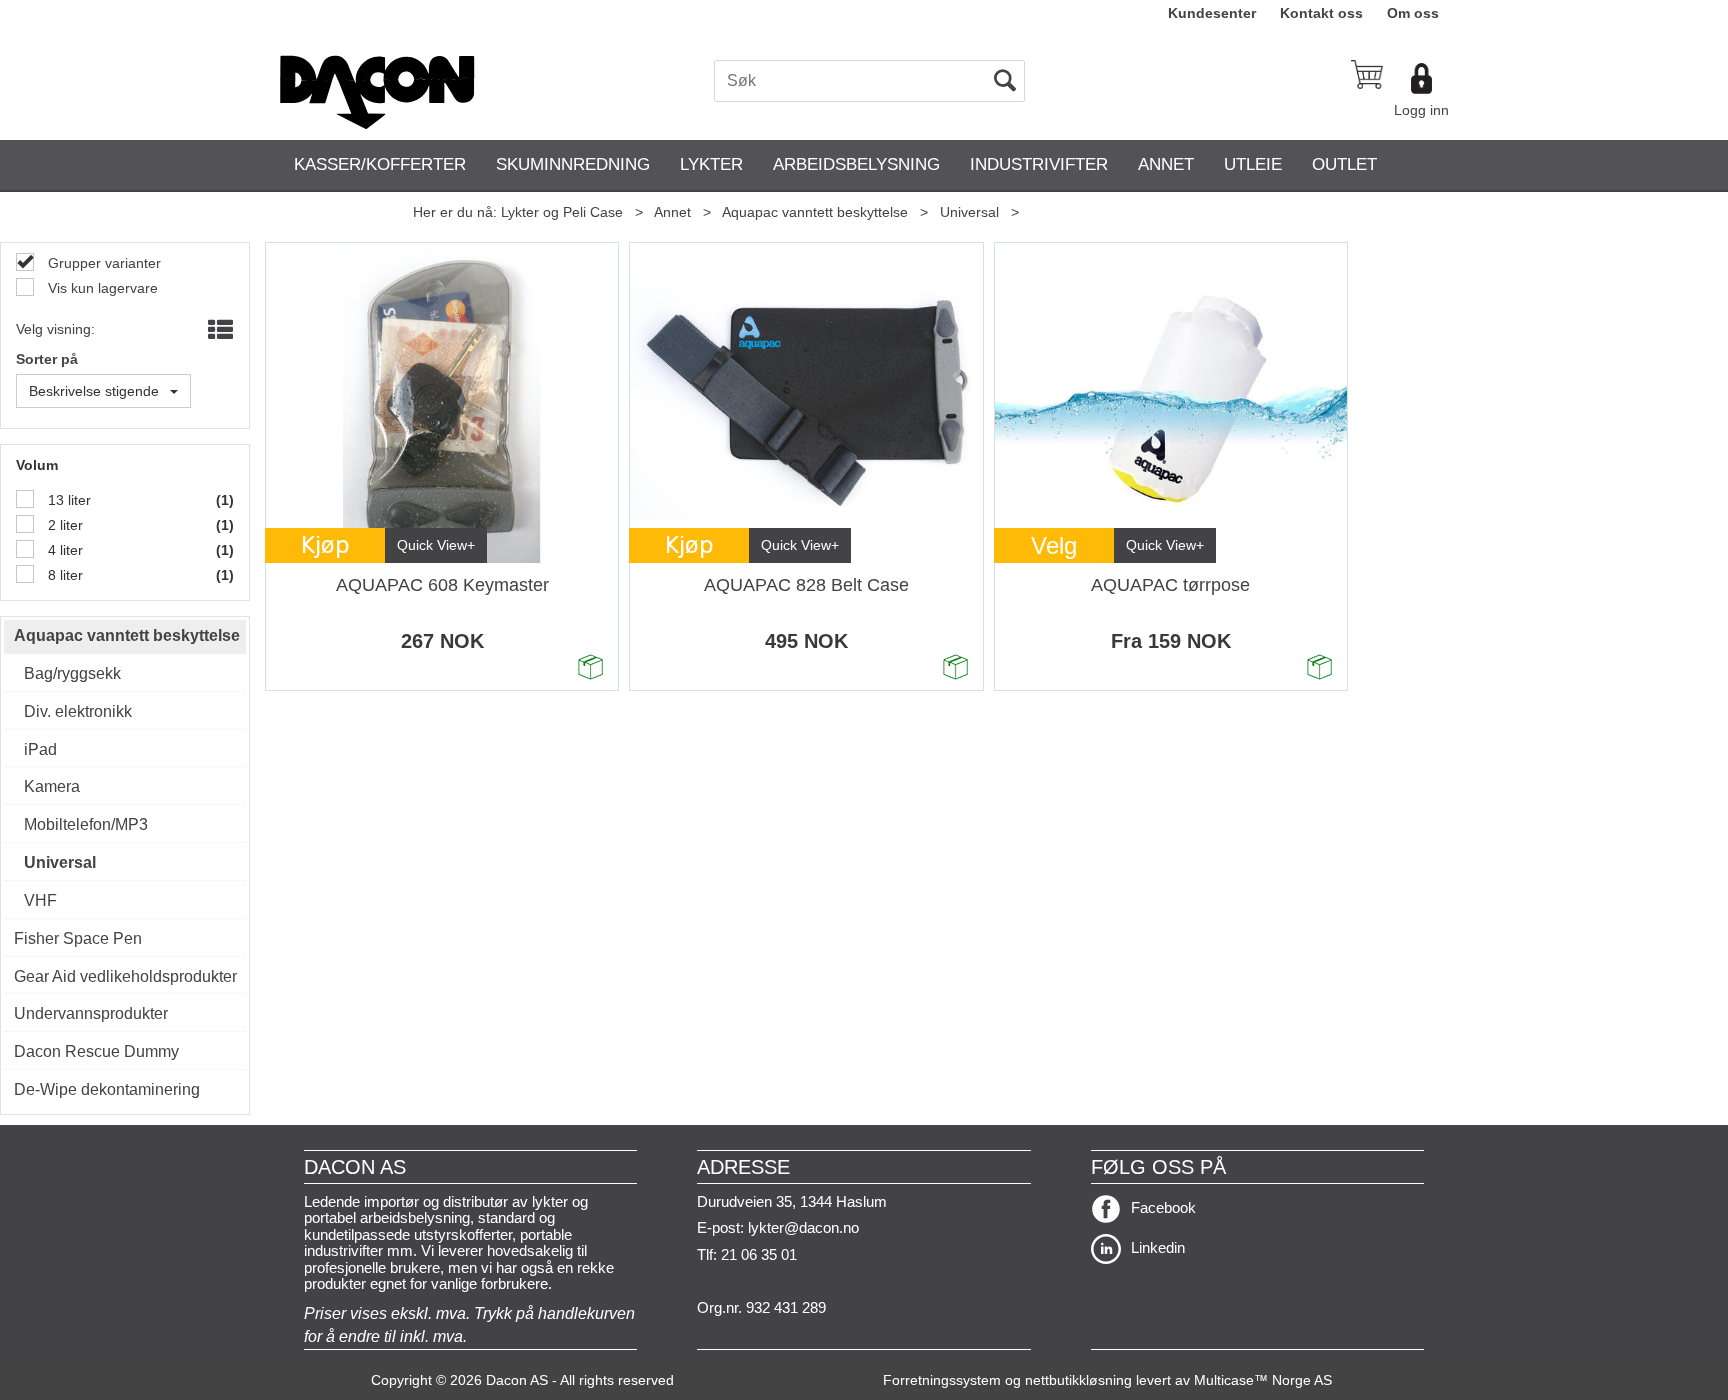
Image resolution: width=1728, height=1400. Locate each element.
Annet (1166, 164)
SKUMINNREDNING (573, 164)
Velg (1054, 545)
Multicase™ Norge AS (1263, 1380)
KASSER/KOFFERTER (380, 164)
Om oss (1413, 13)
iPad (40, 749)
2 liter (63, 525)
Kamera (52, 786)
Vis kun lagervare (101, 288)
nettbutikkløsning (1078, 1380)
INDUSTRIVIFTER (1039, 164)
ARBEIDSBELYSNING (856, 164)
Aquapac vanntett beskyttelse (815, 212)
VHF (40, 900)
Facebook (1163, 1207)
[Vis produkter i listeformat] (218, 331)
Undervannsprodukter (91, 1013)
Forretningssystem (942, 1380)
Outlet (1344, 164)
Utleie (1253, 164)
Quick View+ (436, 545)
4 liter (63, 550)
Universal (969, 212)
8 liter (63, 575)
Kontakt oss (1321, 13)
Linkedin (1158, 1247)
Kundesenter (1212, 13)
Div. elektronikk (78, 711)
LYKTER (711, 164)
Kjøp (325, 545)
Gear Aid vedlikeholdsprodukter (125, 976)
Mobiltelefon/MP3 (86, 824)
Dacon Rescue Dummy (96, 1051)
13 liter (67, 500)
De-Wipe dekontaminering (107, 1089)
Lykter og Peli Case (562, 212)
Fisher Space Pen (78, 938)
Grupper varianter (102, 263)
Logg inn (1421, 110)
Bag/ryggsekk (72, 673)
